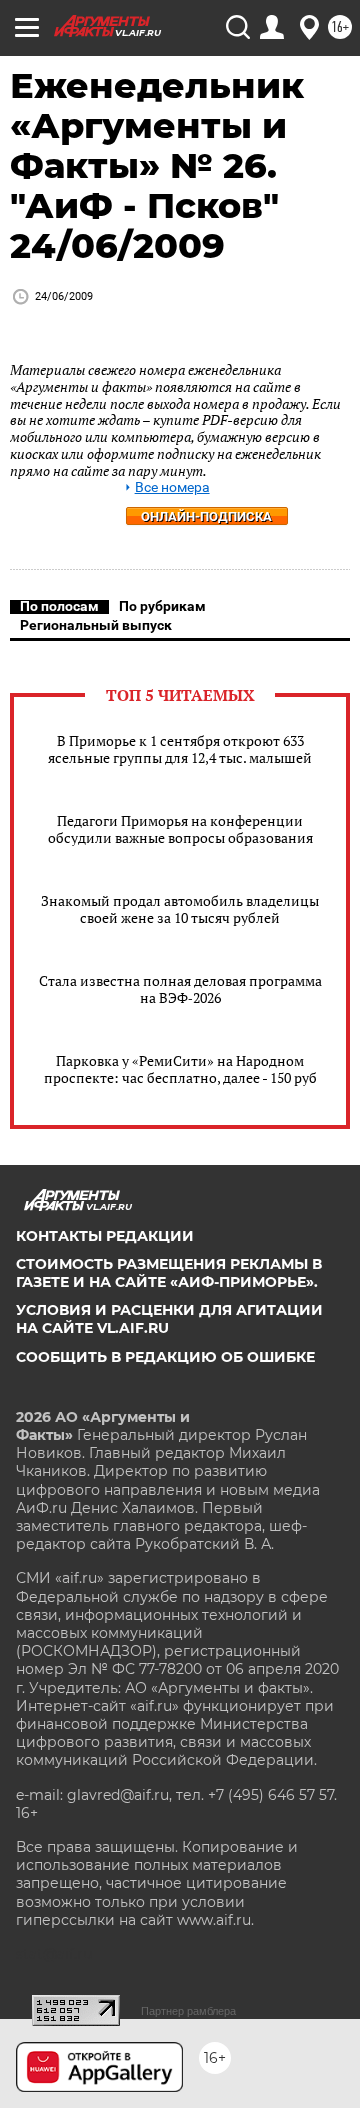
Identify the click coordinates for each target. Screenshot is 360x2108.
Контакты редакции (105, 1236)
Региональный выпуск (96, 625)
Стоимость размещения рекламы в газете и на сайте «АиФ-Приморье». (169, 1273)
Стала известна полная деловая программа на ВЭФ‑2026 (180, 989)
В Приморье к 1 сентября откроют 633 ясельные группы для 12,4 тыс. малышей (180, 749)
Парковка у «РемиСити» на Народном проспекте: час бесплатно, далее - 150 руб (180, 1069)
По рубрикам (162, 606)
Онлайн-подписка (206, 516)
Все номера (172, 487)
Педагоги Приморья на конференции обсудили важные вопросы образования (180, 829)
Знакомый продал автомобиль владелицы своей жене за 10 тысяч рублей (180, 909)
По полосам (59, 606)
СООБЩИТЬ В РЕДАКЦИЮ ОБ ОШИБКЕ (165, 1357)
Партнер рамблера (188, 2011)
